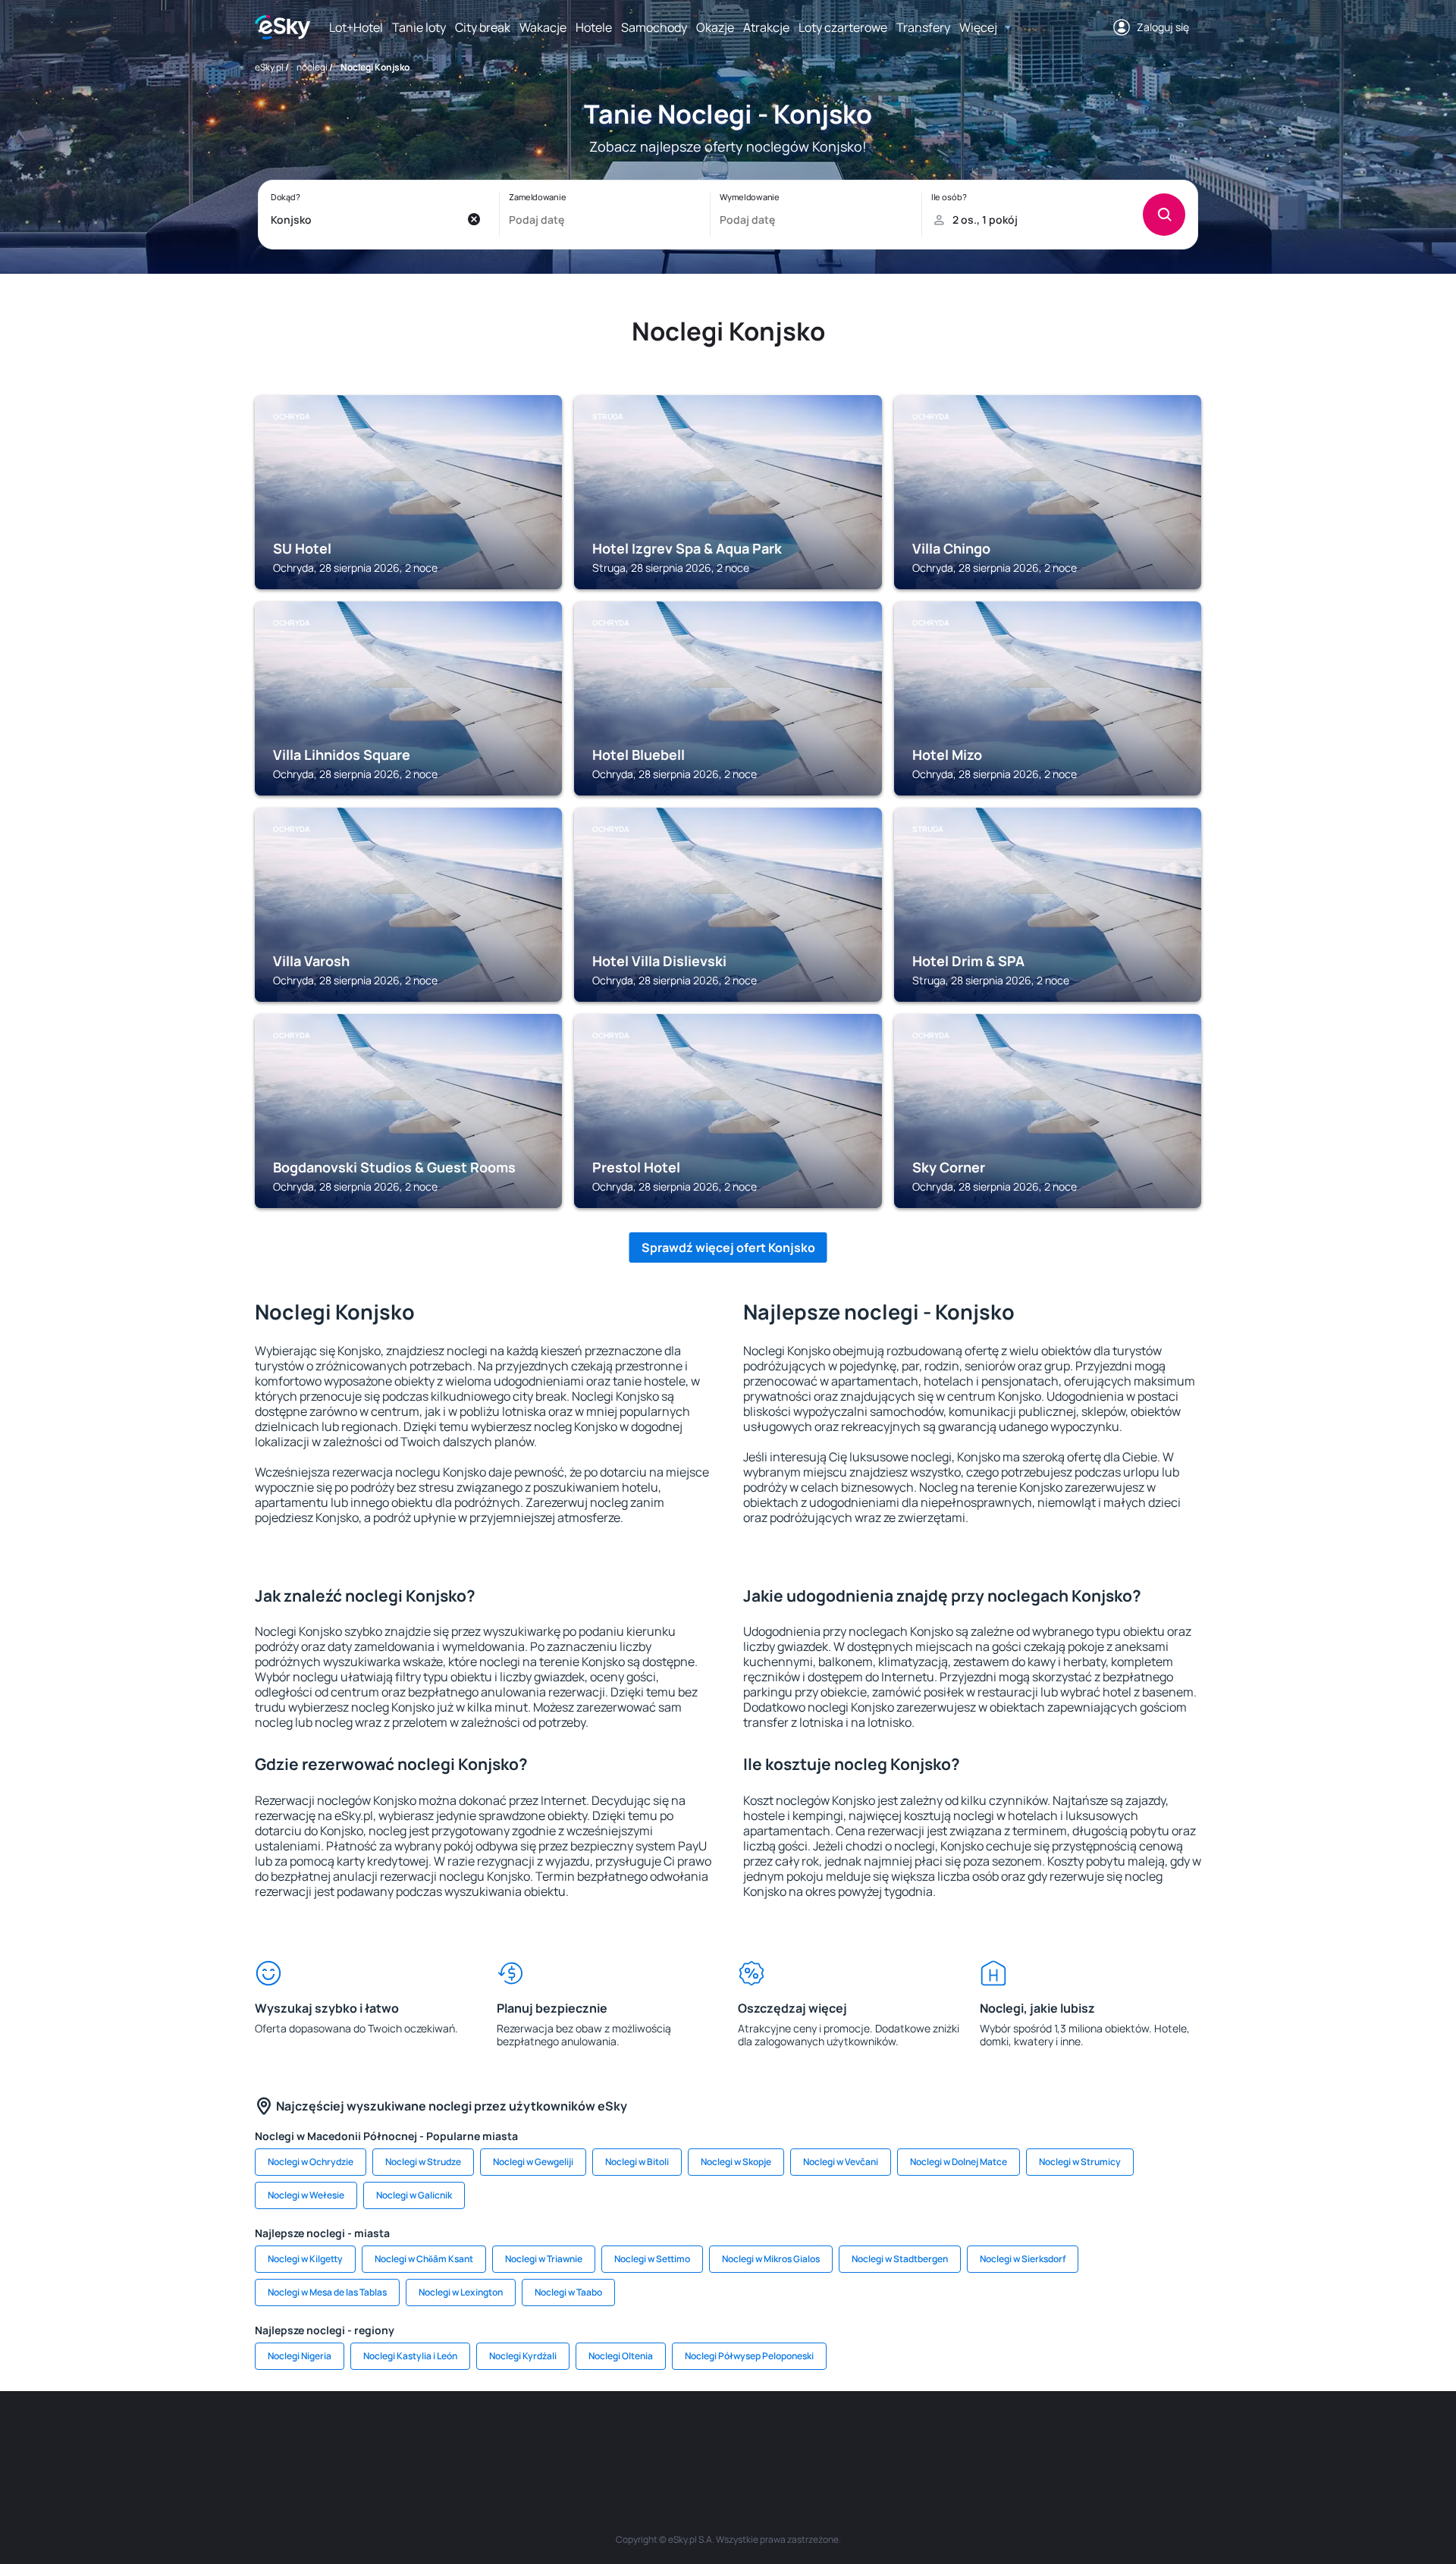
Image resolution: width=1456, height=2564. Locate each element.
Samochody (654, 27)
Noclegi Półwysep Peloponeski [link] (749, 2356)
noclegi (312, 67)
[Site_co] (773, 2437)
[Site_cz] (591, 2437)
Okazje (715, 27)
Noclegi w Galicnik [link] (414, 2195)
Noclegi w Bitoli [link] (637, 2162)
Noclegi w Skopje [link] (736, 2162)
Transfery (923, 27)
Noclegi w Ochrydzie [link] (311, 2162)
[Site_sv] (910, 2437)
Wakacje (543, 27)
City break (483, 27)
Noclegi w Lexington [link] (461, 2292)
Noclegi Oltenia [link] (621, 2356)
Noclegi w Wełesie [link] (306, 2195)
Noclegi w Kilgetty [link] (305, 2259)
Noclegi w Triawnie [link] (544, 2259)
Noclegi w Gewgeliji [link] (533, 2162)
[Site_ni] (955, 2437)
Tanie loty (419, 27)
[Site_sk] (682, 2437)
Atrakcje (766, 27)
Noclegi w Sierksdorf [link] (1023, 2259)
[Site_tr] (546, 2437)
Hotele (594, 27)
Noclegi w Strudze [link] (423, 2162)
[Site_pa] (864, 2437)
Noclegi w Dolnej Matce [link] (959, 2162)
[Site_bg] (455, 2437)
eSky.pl (269, 67)
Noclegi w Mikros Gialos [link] (771, 2259)
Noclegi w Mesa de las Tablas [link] (327, 2292)
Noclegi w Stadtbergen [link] (900, 2259)
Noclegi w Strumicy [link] (1080, 2162)
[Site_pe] (500, 2437)
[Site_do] (819, 2437)
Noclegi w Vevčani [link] (841, 2162)
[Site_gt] (1001, 2437)
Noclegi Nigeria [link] (300, 2356)
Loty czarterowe (843, 27)
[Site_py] (1092, 2437)
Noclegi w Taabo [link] (568, 2292)
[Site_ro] (409, 2437)
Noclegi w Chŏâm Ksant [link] (424, 2259)
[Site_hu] (728, 2437)
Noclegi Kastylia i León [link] (410, 2356)
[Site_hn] (1046, 2437)
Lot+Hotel (356, 27)
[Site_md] (637, 2437)
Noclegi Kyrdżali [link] (523, 2356)
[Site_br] (364, 2437)
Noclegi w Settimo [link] (652, 2259)
